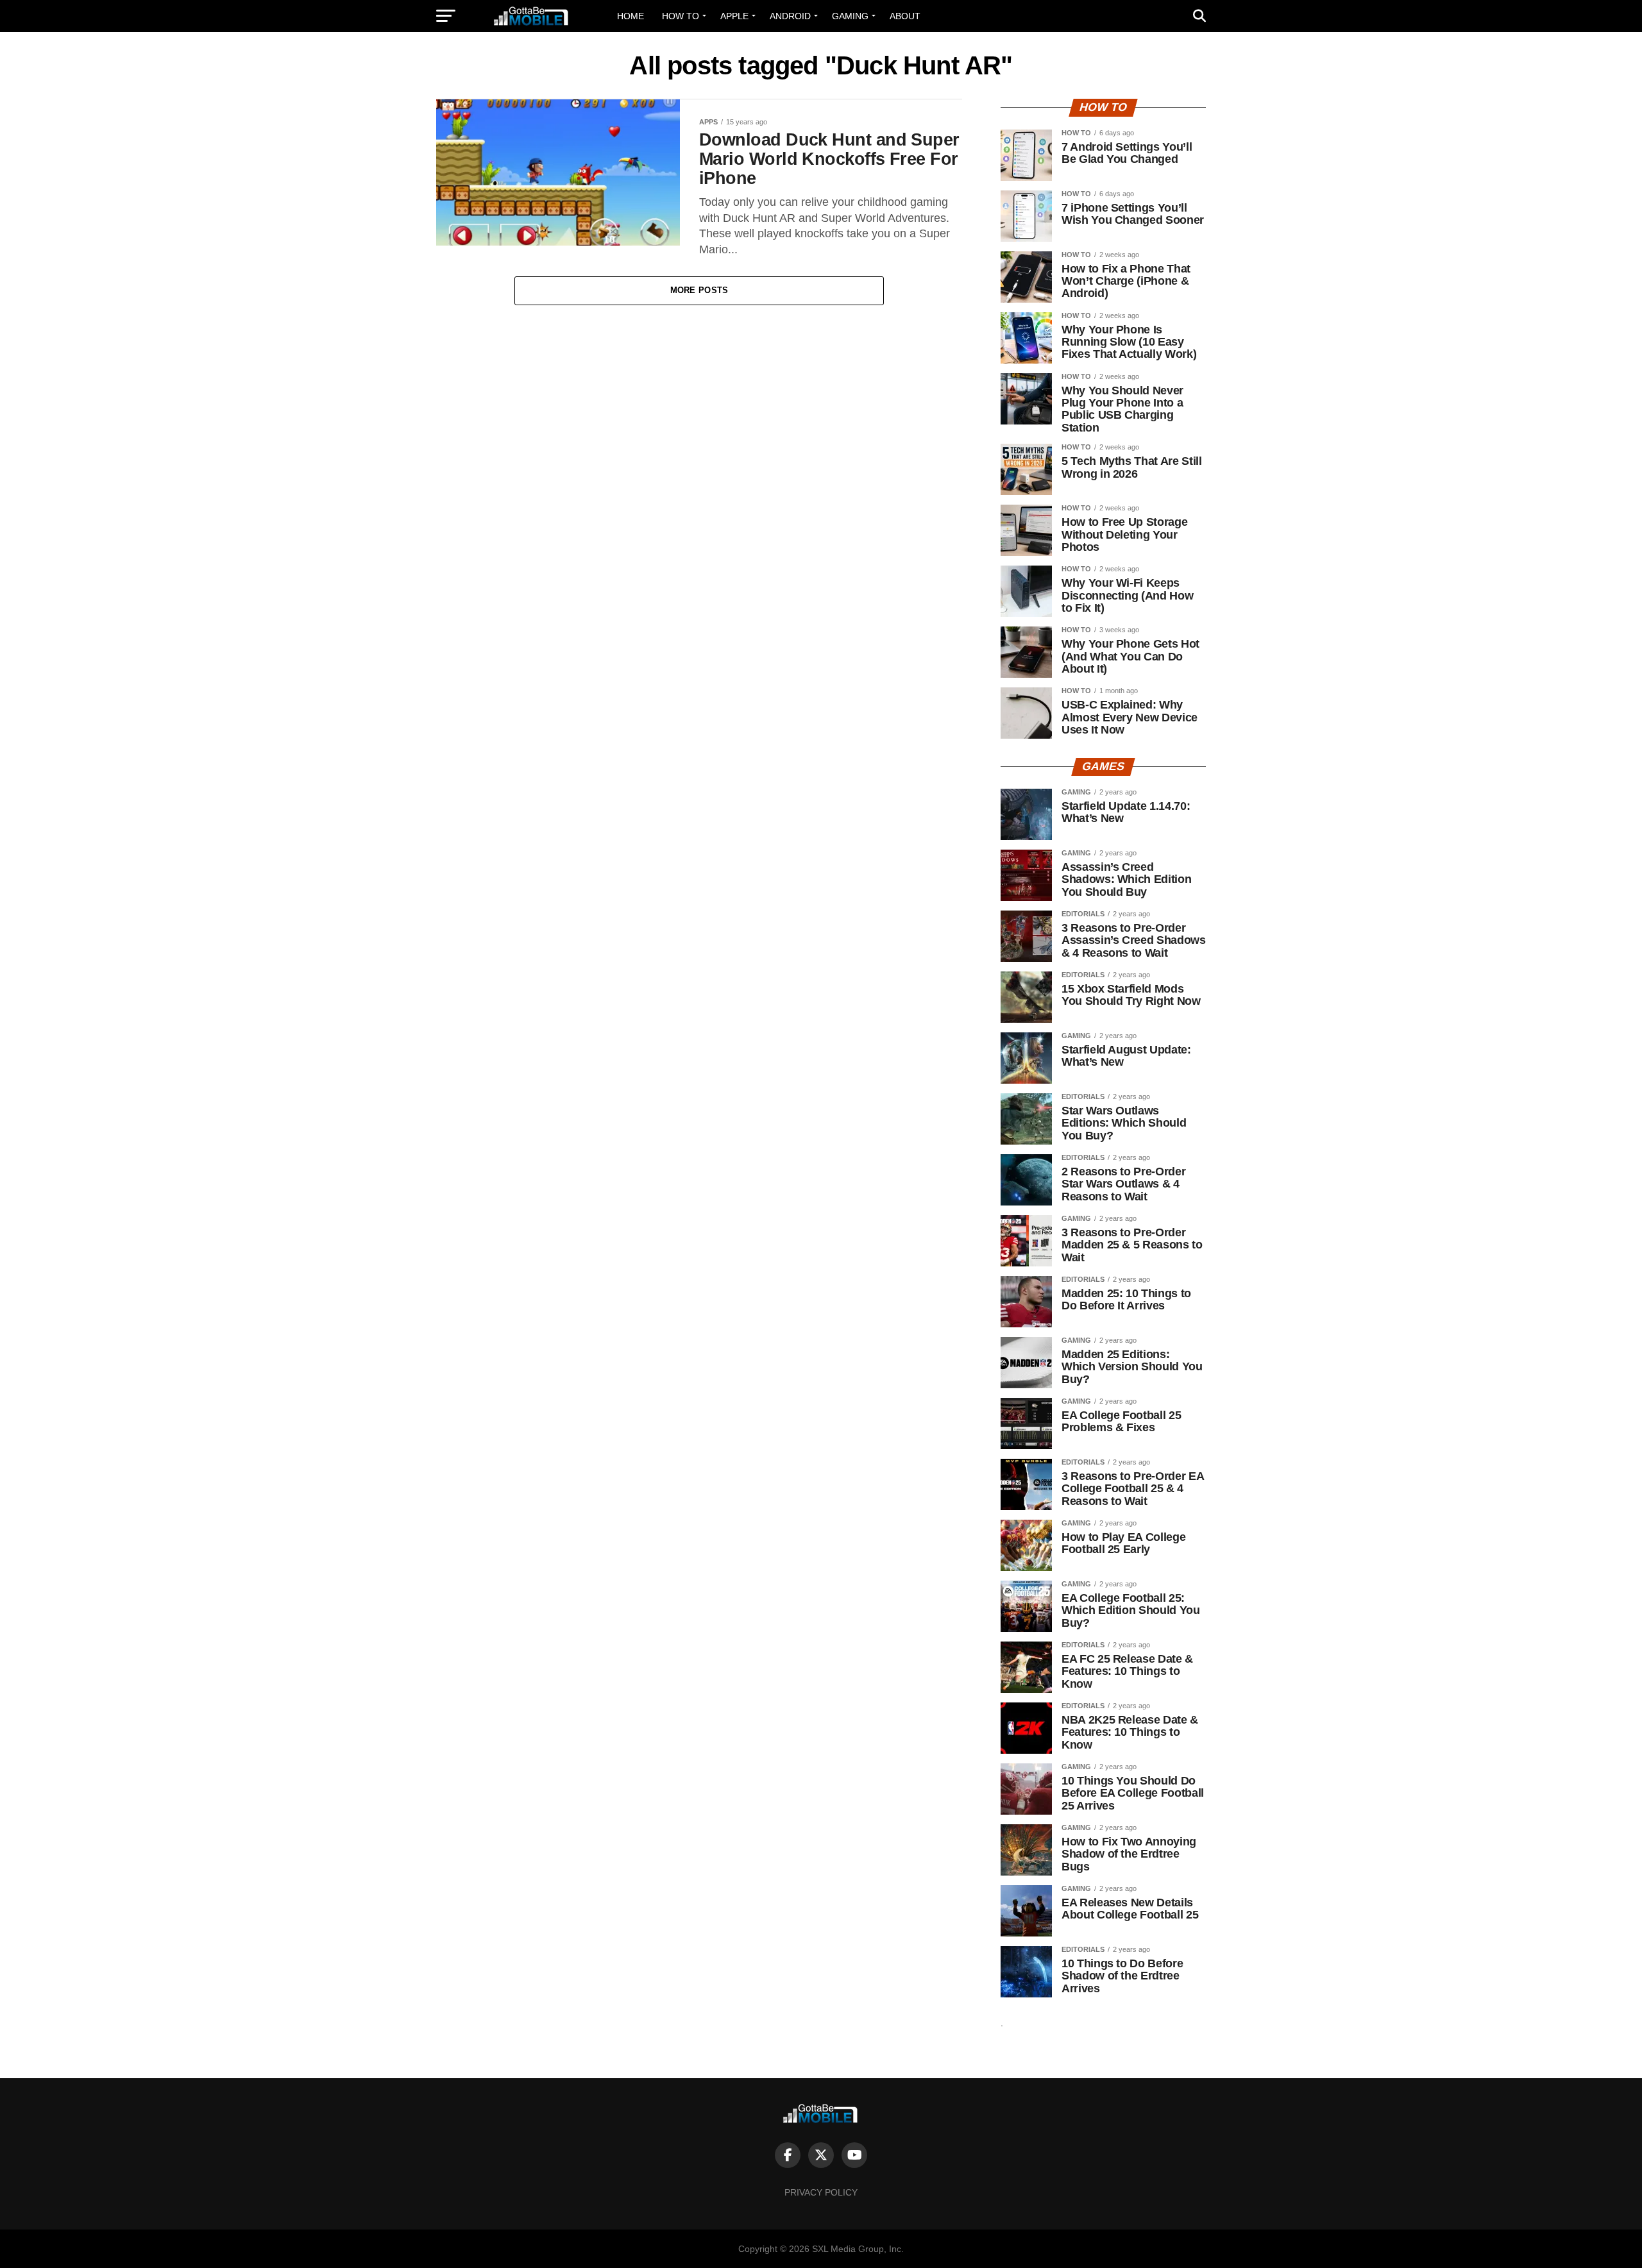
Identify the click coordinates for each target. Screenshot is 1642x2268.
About (905, 16)
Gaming (850, 16)
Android (790, 16)
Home (631, 16)
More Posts (699, 290)
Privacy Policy (821, 2192)
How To (681, 16)
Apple (734, 16)
